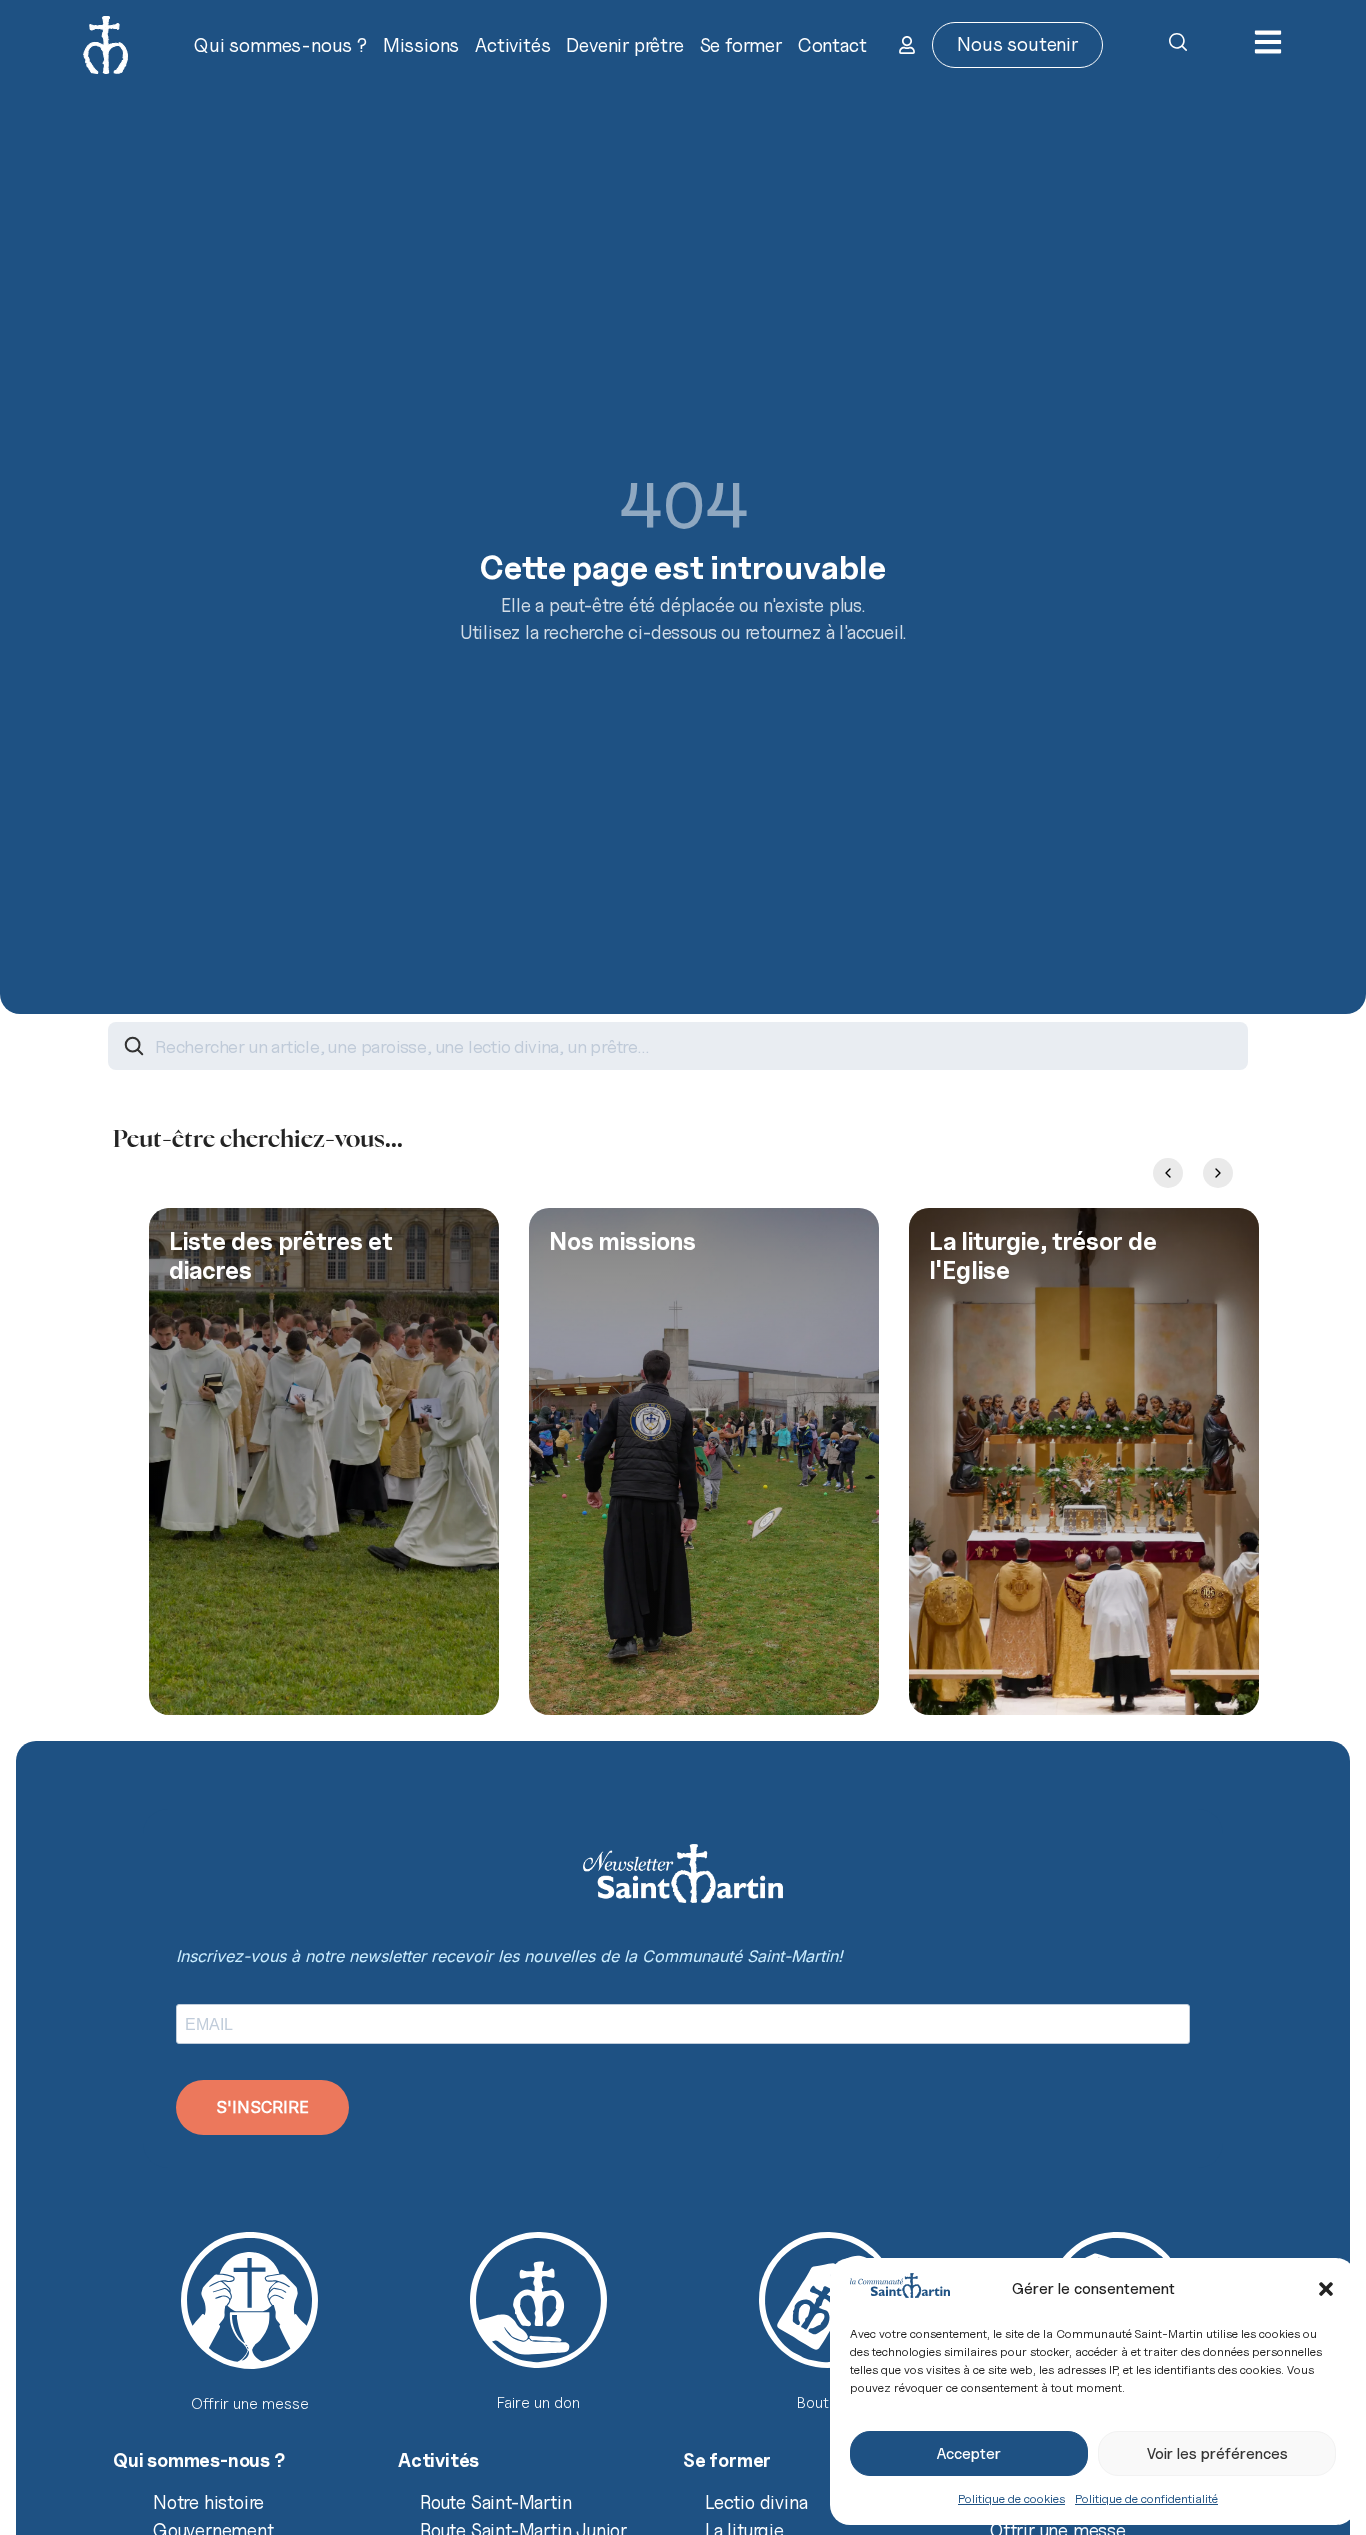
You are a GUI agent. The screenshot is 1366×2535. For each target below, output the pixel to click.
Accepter (969, 2454)
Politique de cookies (1011, 2498)
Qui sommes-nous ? (280, 45)
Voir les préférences (1217, 2454)
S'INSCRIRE (262, 2107)
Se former (741, 45)
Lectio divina (756, 2502)
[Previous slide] (1168, 1173)
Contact (832, 45)
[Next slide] (1218, 1173)
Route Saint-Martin (495, 2502)
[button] (1326, 2289)
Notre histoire (208, 2502)
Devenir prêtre (624, 45)
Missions (421, 45)
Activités (512, 45)
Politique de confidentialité (1146, 2498)
